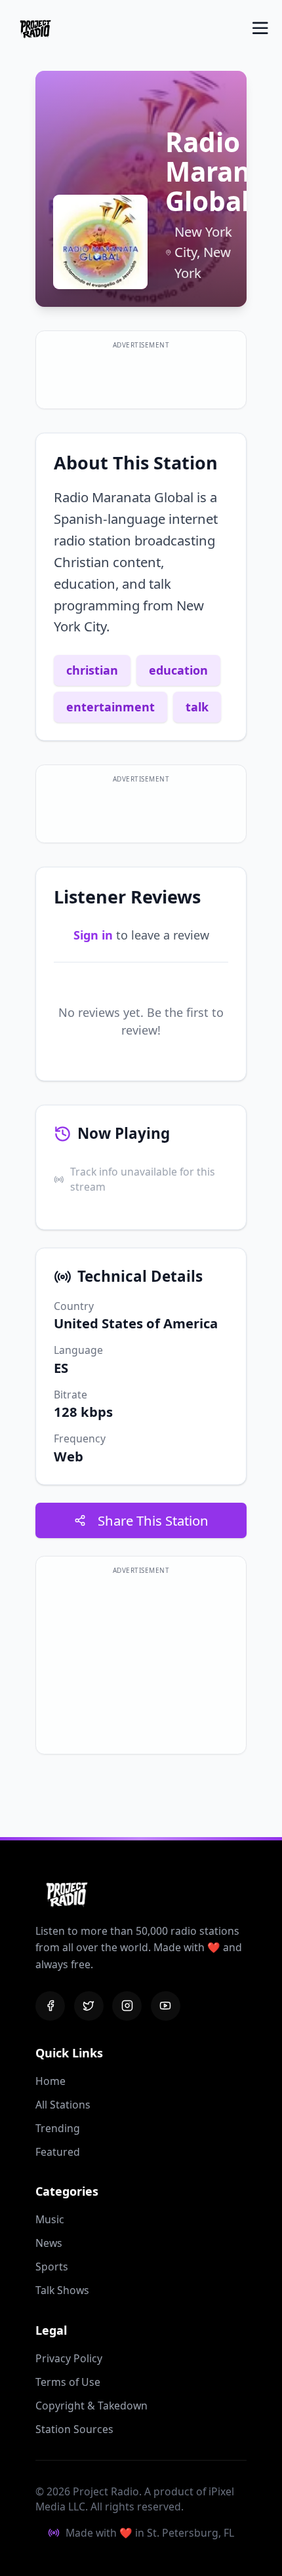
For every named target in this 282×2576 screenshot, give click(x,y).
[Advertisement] (141, 376)
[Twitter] (89, 2006)
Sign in (93, 935)
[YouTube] (166, 2006)
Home (50, 2081)
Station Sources (74, 2429)
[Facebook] (50, 2006)
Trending (58, 2128)
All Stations (63, 2105)
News (49, 2243)
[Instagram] (127, 2006)
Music (50, 2219)
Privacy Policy (69, 2358)
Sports (52, 2267)
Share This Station (153, 1520)
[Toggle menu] (260, 28)
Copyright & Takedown (91, 2406)
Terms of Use (68, 2382)
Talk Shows (62, 2290)
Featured (58, 2152)
